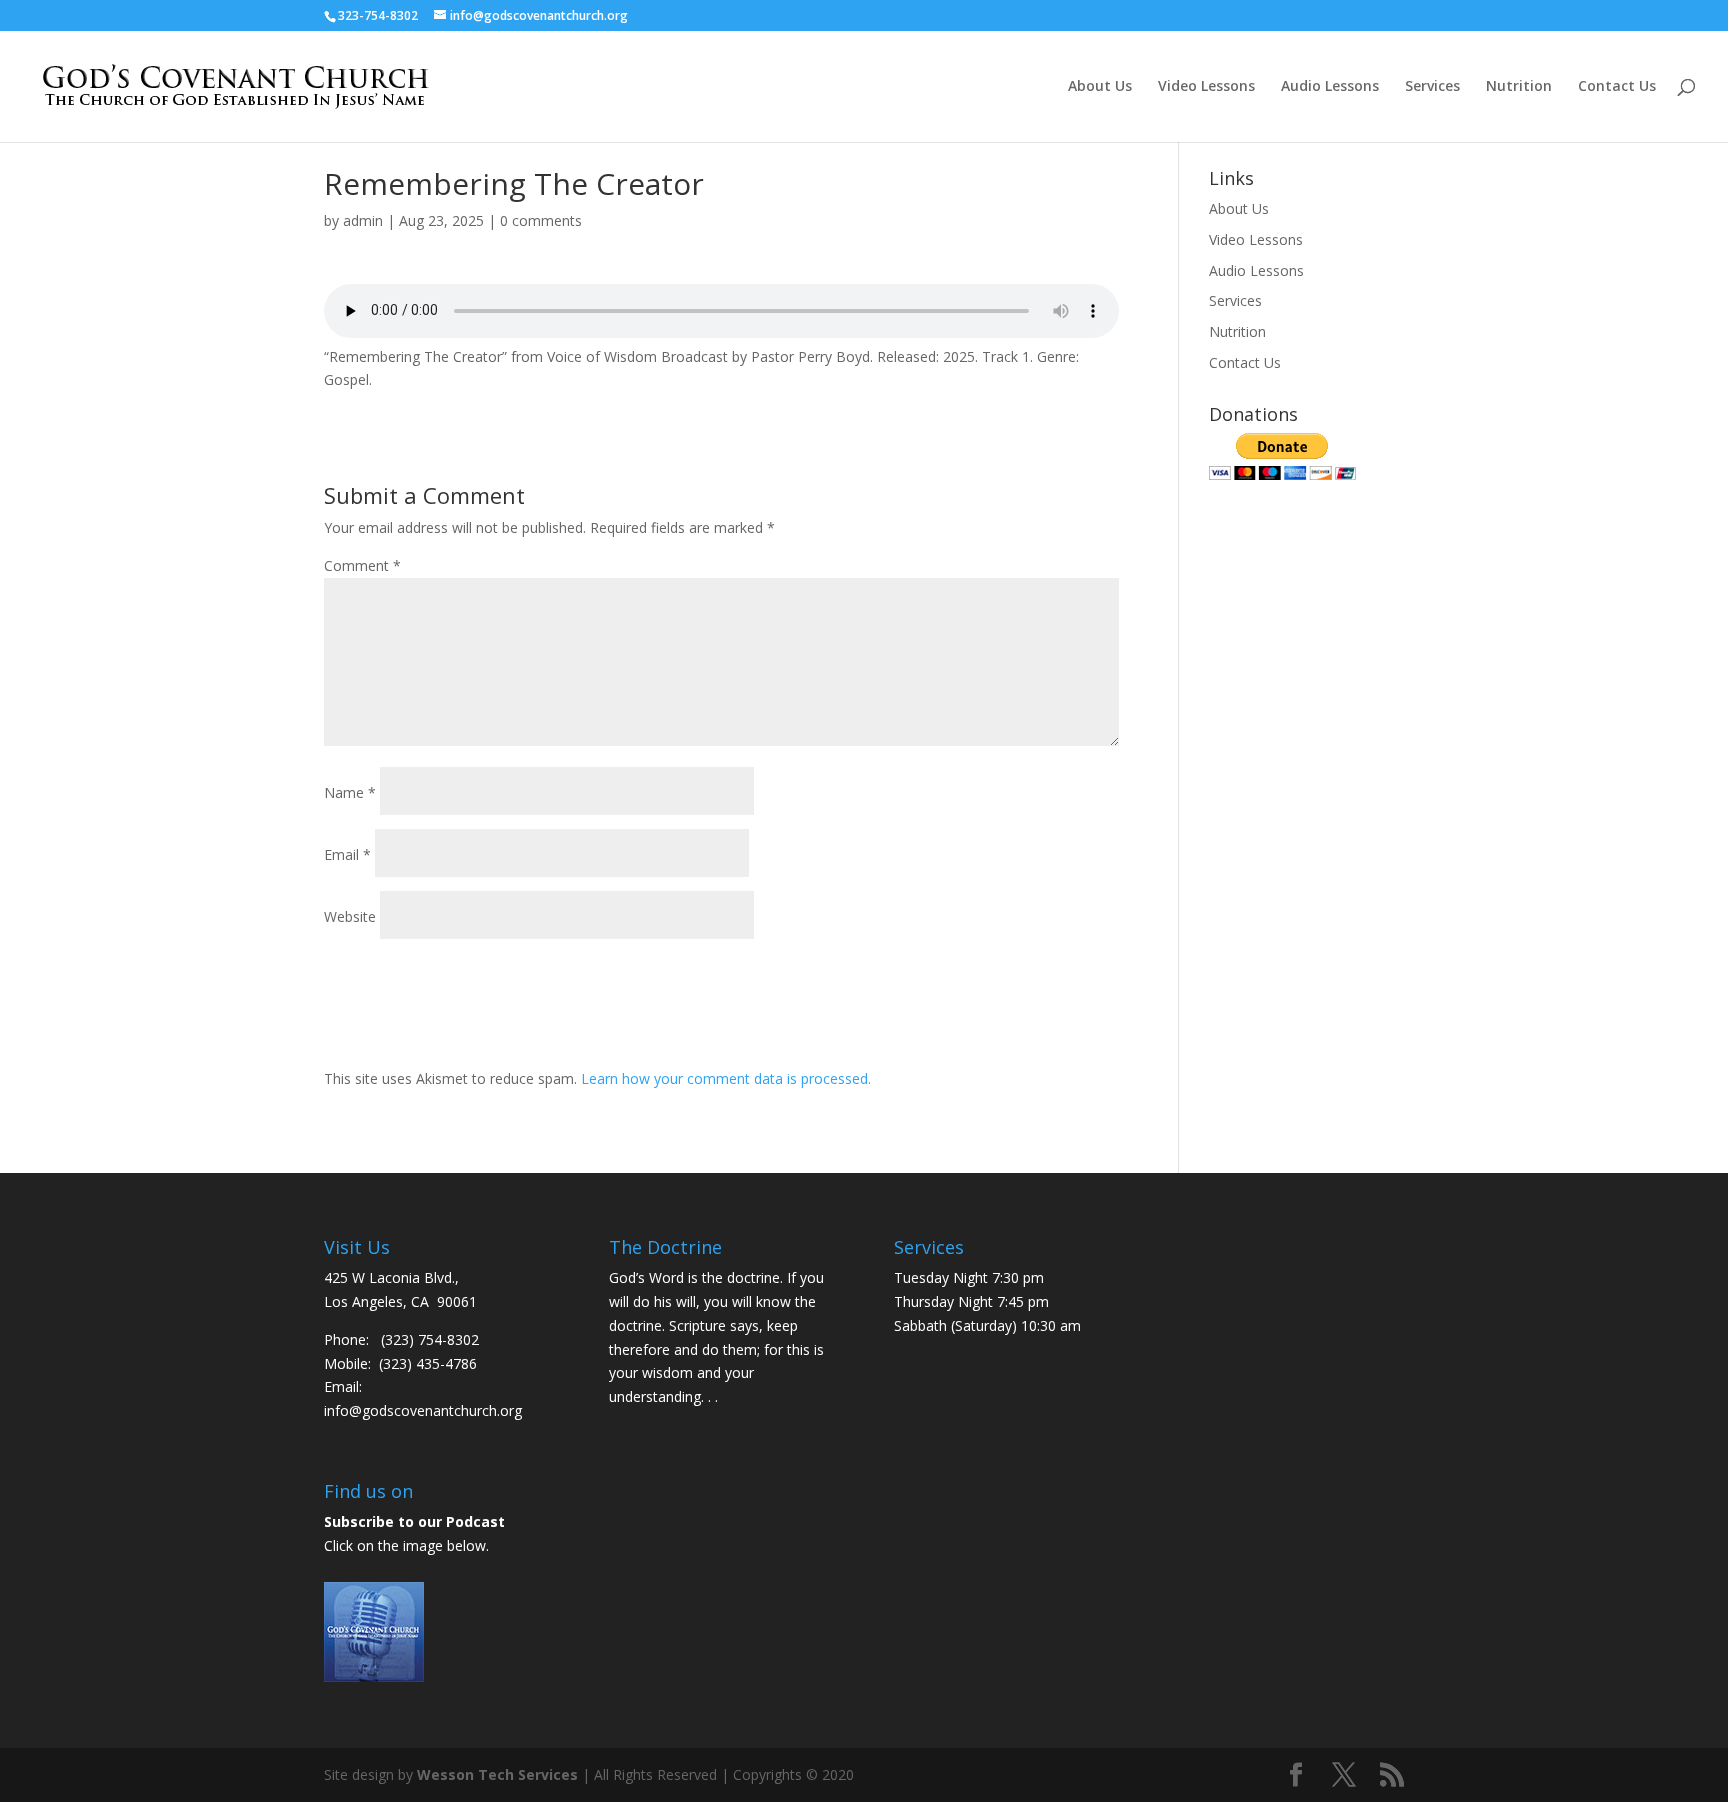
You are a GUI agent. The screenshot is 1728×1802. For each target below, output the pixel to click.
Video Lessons (1206, 87)
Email (347, 854)
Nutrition (1519, 87)
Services (1432, 87)
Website (350, 916)
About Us (1100, 87)
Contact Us (1617, 87)
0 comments (541, 220)
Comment (362, 565)
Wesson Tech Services (497, 1774)
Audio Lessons (1330, 87)
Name (350, 792)
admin (363, 220)
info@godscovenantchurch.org (423, 1410)
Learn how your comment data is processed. (726, 1078)
